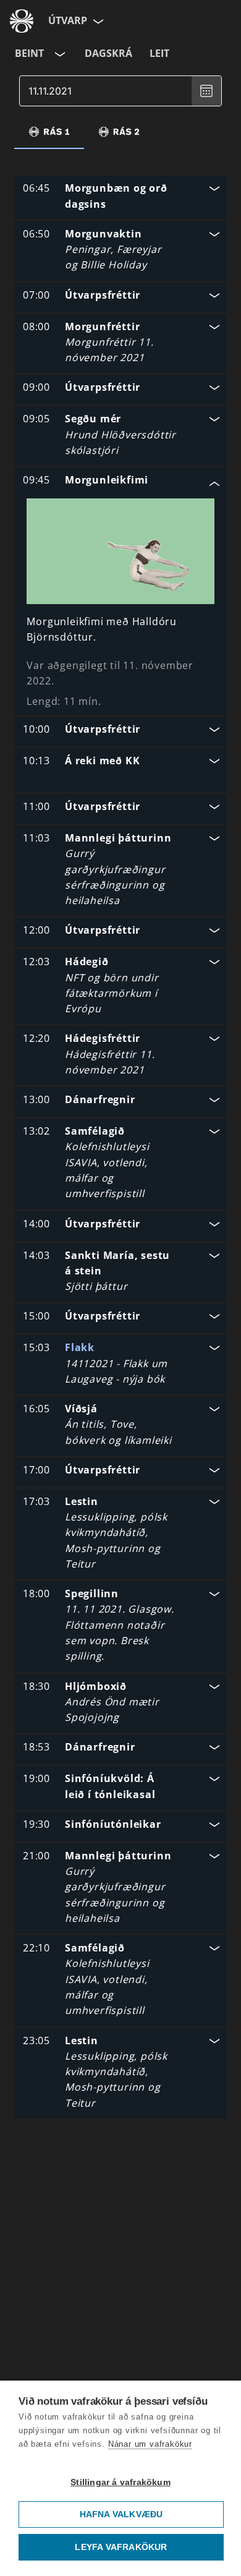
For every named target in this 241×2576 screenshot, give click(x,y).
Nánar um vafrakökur (150, 2444)
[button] (120, 198)
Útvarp (68, 20)
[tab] (49, 132)
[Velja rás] (59, 54)
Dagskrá (108, 53)
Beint (29, 53)
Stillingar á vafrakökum (120, 2482)
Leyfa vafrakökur (121, 2547)
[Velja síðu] (97, 21)
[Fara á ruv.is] (22, 21)
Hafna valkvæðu (121, 2514)
